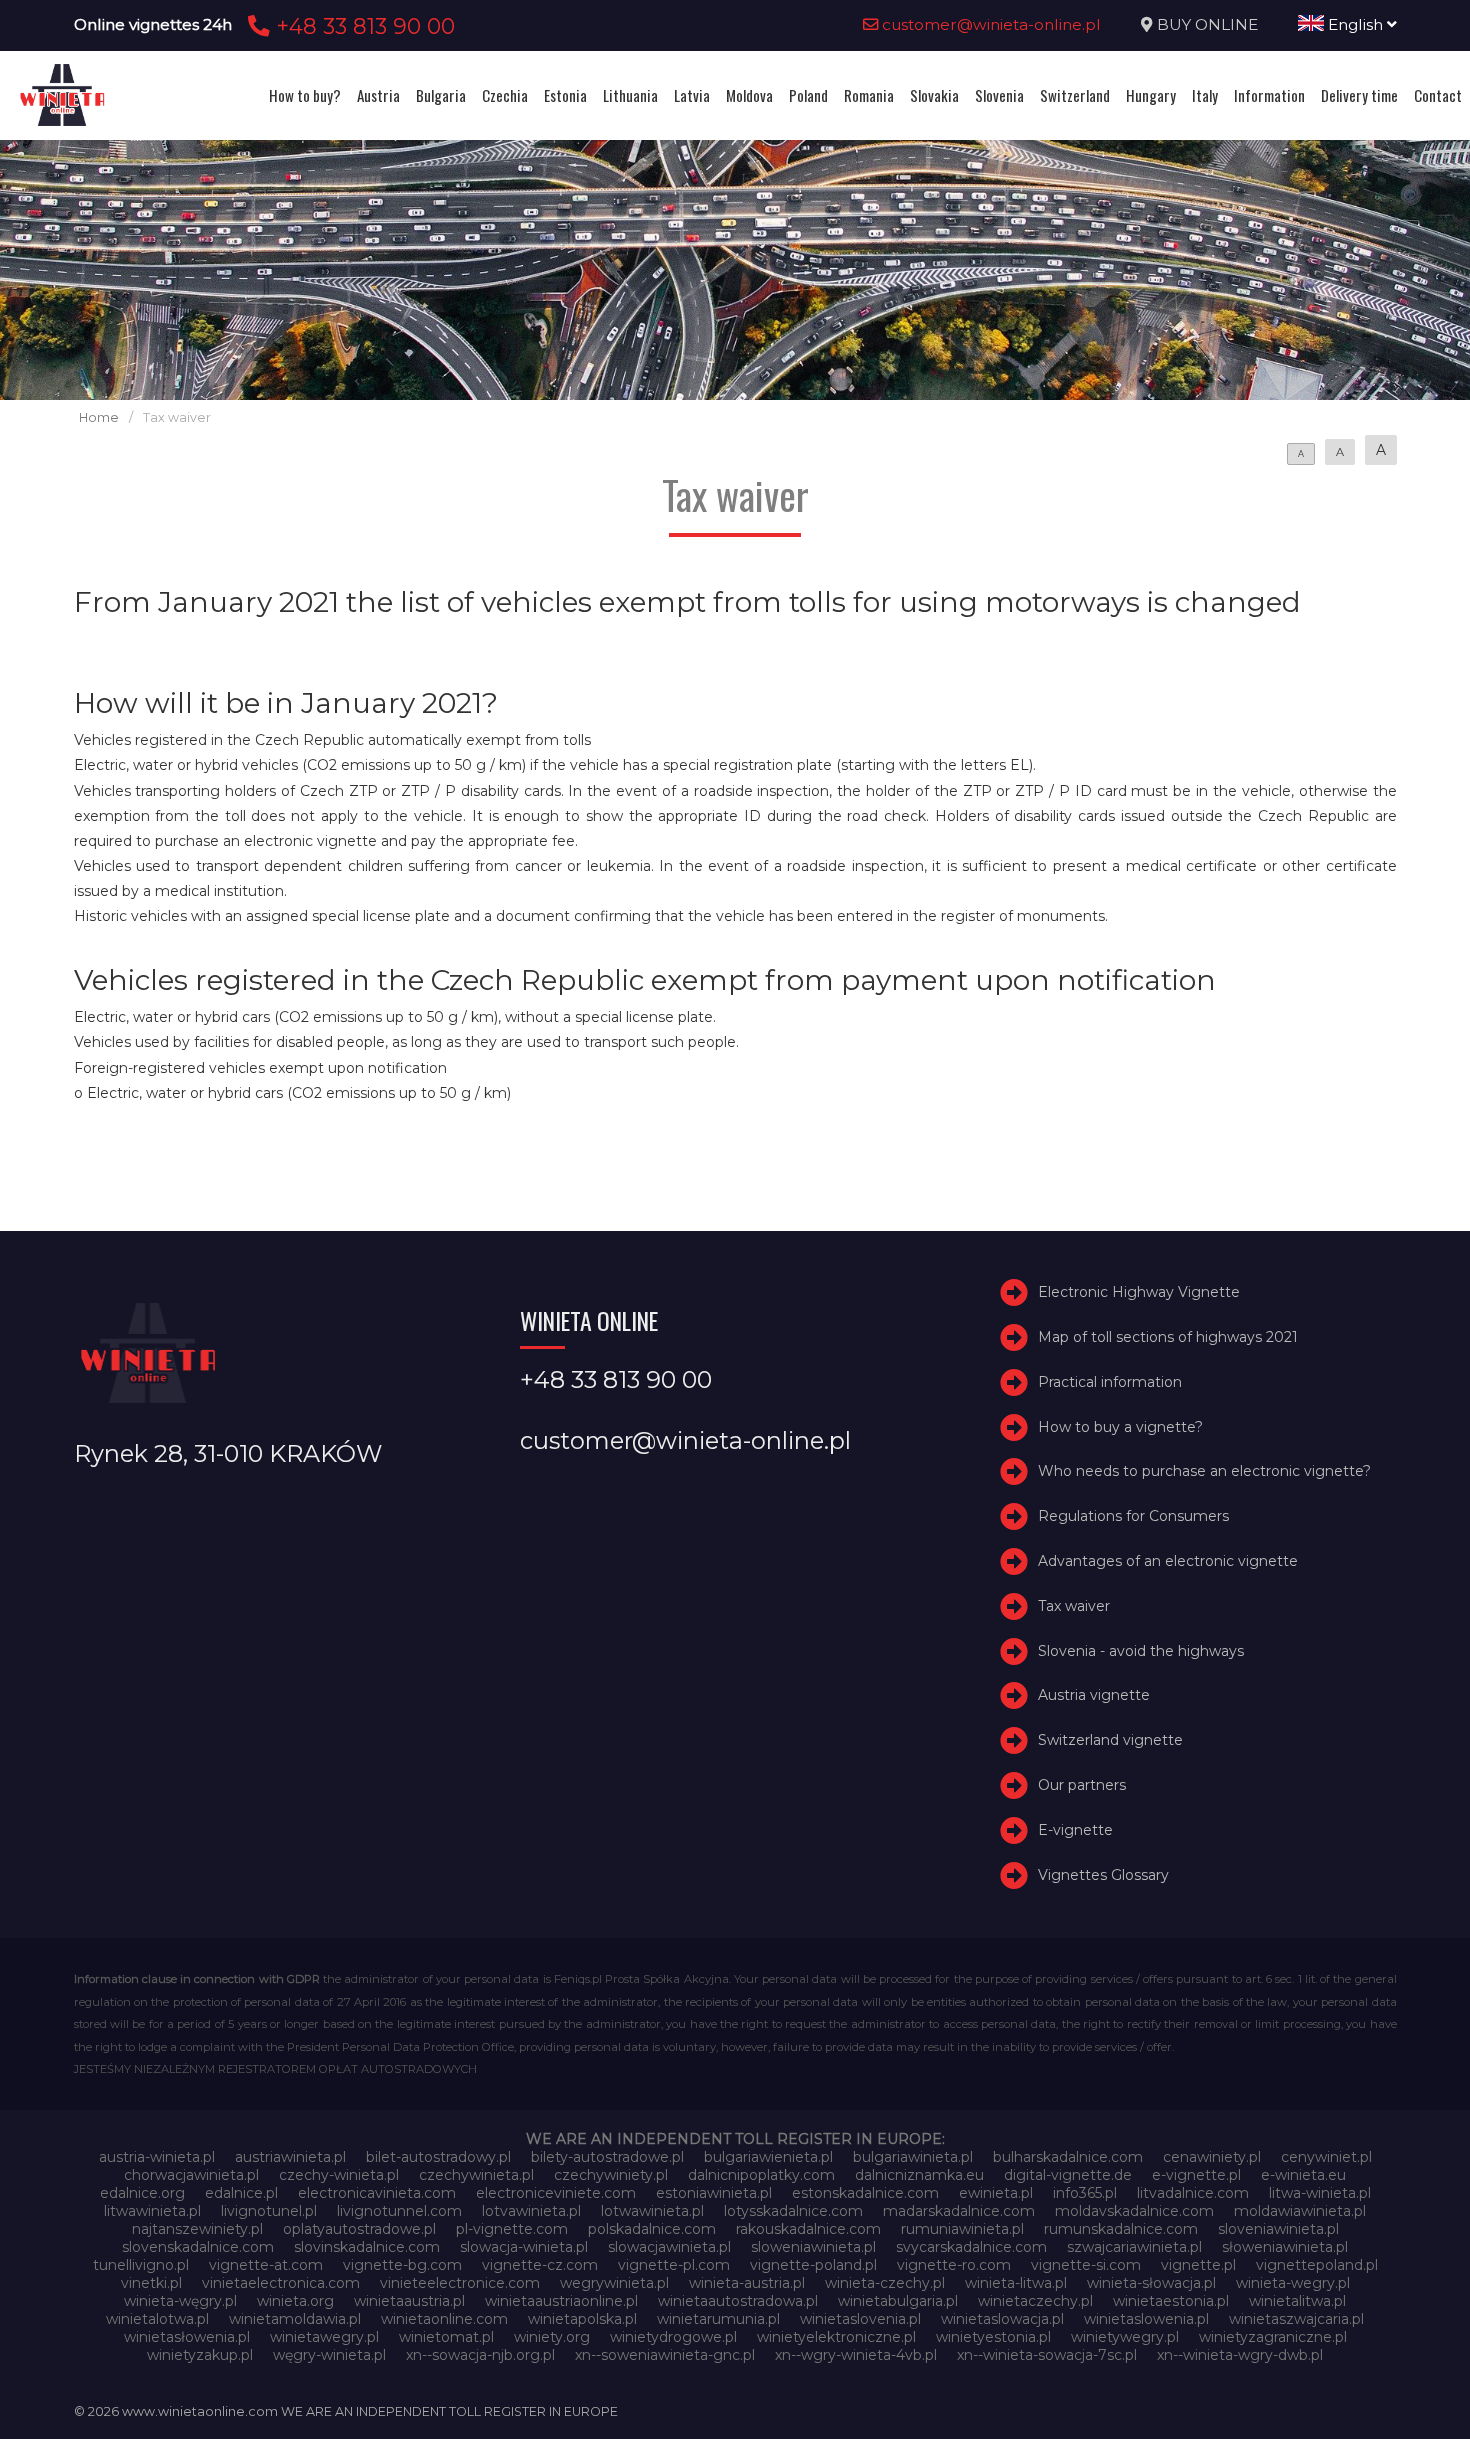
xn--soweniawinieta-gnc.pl (665, 2355)
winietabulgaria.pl (898, 2301)
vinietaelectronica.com (281, 2283)
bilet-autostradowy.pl (438, 2157)
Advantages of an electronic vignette (1168, 1561)
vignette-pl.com (674, 2265)
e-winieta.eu (1303, 2175)
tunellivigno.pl (141, 2265)
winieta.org (295, 2301)
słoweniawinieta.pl (1285, 2247)
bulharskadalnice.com (1068, 2157)
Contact (1438, 95)
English (1355, 24)
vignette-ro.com (954, 2265)
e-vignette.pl (1196, 2175)
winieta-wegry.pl (1293, 2283)
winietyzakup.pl (200, 2355)
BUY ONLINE (1207, 24)
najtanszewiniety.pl (197, 2229)
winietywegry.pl (1125, 2337)
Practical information (1110, 1382)
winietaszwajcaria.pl (1296, 2319)
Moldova (749, 95)
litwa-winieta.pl (1320, 2193)
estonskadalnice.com (865, 2193)
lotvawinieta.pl (531, 2211)
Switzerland (1075, 95)
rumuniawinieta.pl (962, 2229)
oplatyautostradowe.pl (359, 2229)
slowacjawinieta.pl (669, 2247)
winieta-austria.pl (747, 2283)
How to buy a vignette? (1120, 1427)
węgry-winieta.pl (329, 2355)
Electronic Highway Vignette (1139, 1292)
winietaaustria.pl (409, 2301)
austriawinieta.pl (290, 2157)
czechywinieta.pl (476, 2175)
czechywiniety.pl (611, 2175)
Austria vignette (1094, 1695)
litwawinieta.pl (152, 2211)
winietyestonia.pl (993, 2337)
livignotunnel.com (399, 2211)
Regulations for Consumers (1133, 1516)
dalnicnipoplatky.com (761, 2175)
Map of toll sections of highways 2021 (1168, 1337)
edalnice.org (142, 2193)
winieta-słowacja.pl (1151, 2283)
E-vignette (1075, 1830)
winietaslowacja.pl (1002, 2319)
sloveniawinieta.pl (1278, 2229)
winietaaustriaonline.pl (561, 2301)
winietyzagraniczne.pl (1273, 2337)
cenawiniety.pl (1212, 2157)
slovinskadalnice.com (367, 2247)
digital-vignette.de (1068, 2175)
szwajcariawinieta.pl (1134, 2247)
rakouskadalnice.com (808, 2229)
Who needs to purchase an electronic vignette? (1204, 1471)
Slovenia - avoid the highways (1141, 1651)
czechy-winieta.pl (339, 2175)
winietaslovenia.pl (860, 2319)
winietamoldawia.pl (295, 2319)
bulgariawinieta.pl (913, 2157)
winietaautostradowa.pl (738, 2301)
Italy (1205, 95)
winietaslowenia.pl (1146, 2319)
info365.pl (1085, 2193)
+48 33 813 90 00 (362, 26)
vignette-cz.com (540, 2265)
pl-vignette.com (512, 2229)
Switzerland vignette (1110, 1740)
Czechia (505, 95)
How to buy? (305, 95)
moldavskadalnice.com (1134, 2211)
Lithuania (630, 95)
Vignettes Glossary (1103, 1875)
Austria (378, 95)
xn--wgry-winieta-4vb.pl (856, 2355)
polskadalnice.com (652, 2229)
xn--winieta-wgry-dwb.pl (1240, 2355)
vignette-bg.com (402, 2265)
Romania (869, 95)
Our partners (1082, 1785)
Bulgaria (441, 95)
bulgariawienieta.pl (768, 2157)
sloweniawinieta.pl (813, 2247)
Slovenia (999, 95)
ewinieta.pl (996, 2193)
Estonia (565, 95)
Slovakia (934, 95)
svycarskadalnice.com (971, 2247)
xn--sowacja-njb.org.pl (480, 2355)
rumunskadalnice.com (1121, 2229)
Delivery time (1359, 95)
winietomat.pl (446, 2337)
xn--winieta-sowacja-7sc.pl (1047, 2355)
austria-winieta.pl (157, 2157)
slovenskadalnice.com (198, 2247)
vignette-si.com (1086, 2265)
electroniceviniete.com (556, 2193)
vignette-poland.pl (813, 2265)
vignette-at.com (266, 2265)
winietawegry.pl (324, 2337)
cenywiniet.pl (1326, 2157)
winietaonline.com (444, 2319)
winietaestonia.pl (1171, 2301)
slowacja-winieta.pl (524, 2247)
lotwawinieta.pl (652, 2211)
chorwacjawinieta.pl (191, 2175)
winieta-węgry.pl (180, 2301)
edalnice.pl (241, 2193)
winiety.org (552, 2337)
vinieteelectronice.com (460, 2283)
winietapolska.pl (582, 2319)
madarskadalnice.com (959, 2211)
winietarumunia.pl (718, 2319)
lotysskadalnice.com (793, 2211)
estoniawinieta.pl (714, 2193)
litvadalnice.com (1193, 2193)
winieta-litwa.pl (1016, 2283)
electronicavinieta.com (377, 2193)
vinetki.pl (151, 2283)
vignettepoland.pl (1317, 2265)
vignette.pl (1198, 2265)
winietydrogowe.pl (673, 2337)
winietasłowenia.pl (187, 2337)
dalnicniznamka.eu (919, 2175)
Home (99, 417)
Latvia (692, 95)
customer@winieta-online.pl (989, 24)
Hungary (1151, 95)
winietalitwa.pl (1297, 2301)
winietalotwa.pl (157, 2319)
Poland (808, 95)
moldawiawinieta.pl (1300, 2211)
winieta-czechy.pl (885, 2283)
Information (1269, 95)
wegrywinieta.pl (614, 2283)
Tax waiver (1074, 1606)
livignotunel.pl (269, 2211)
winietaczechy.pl (1035, 2301)
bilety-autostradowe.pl (607, 2157)
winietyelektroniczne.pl (836, 2337)
